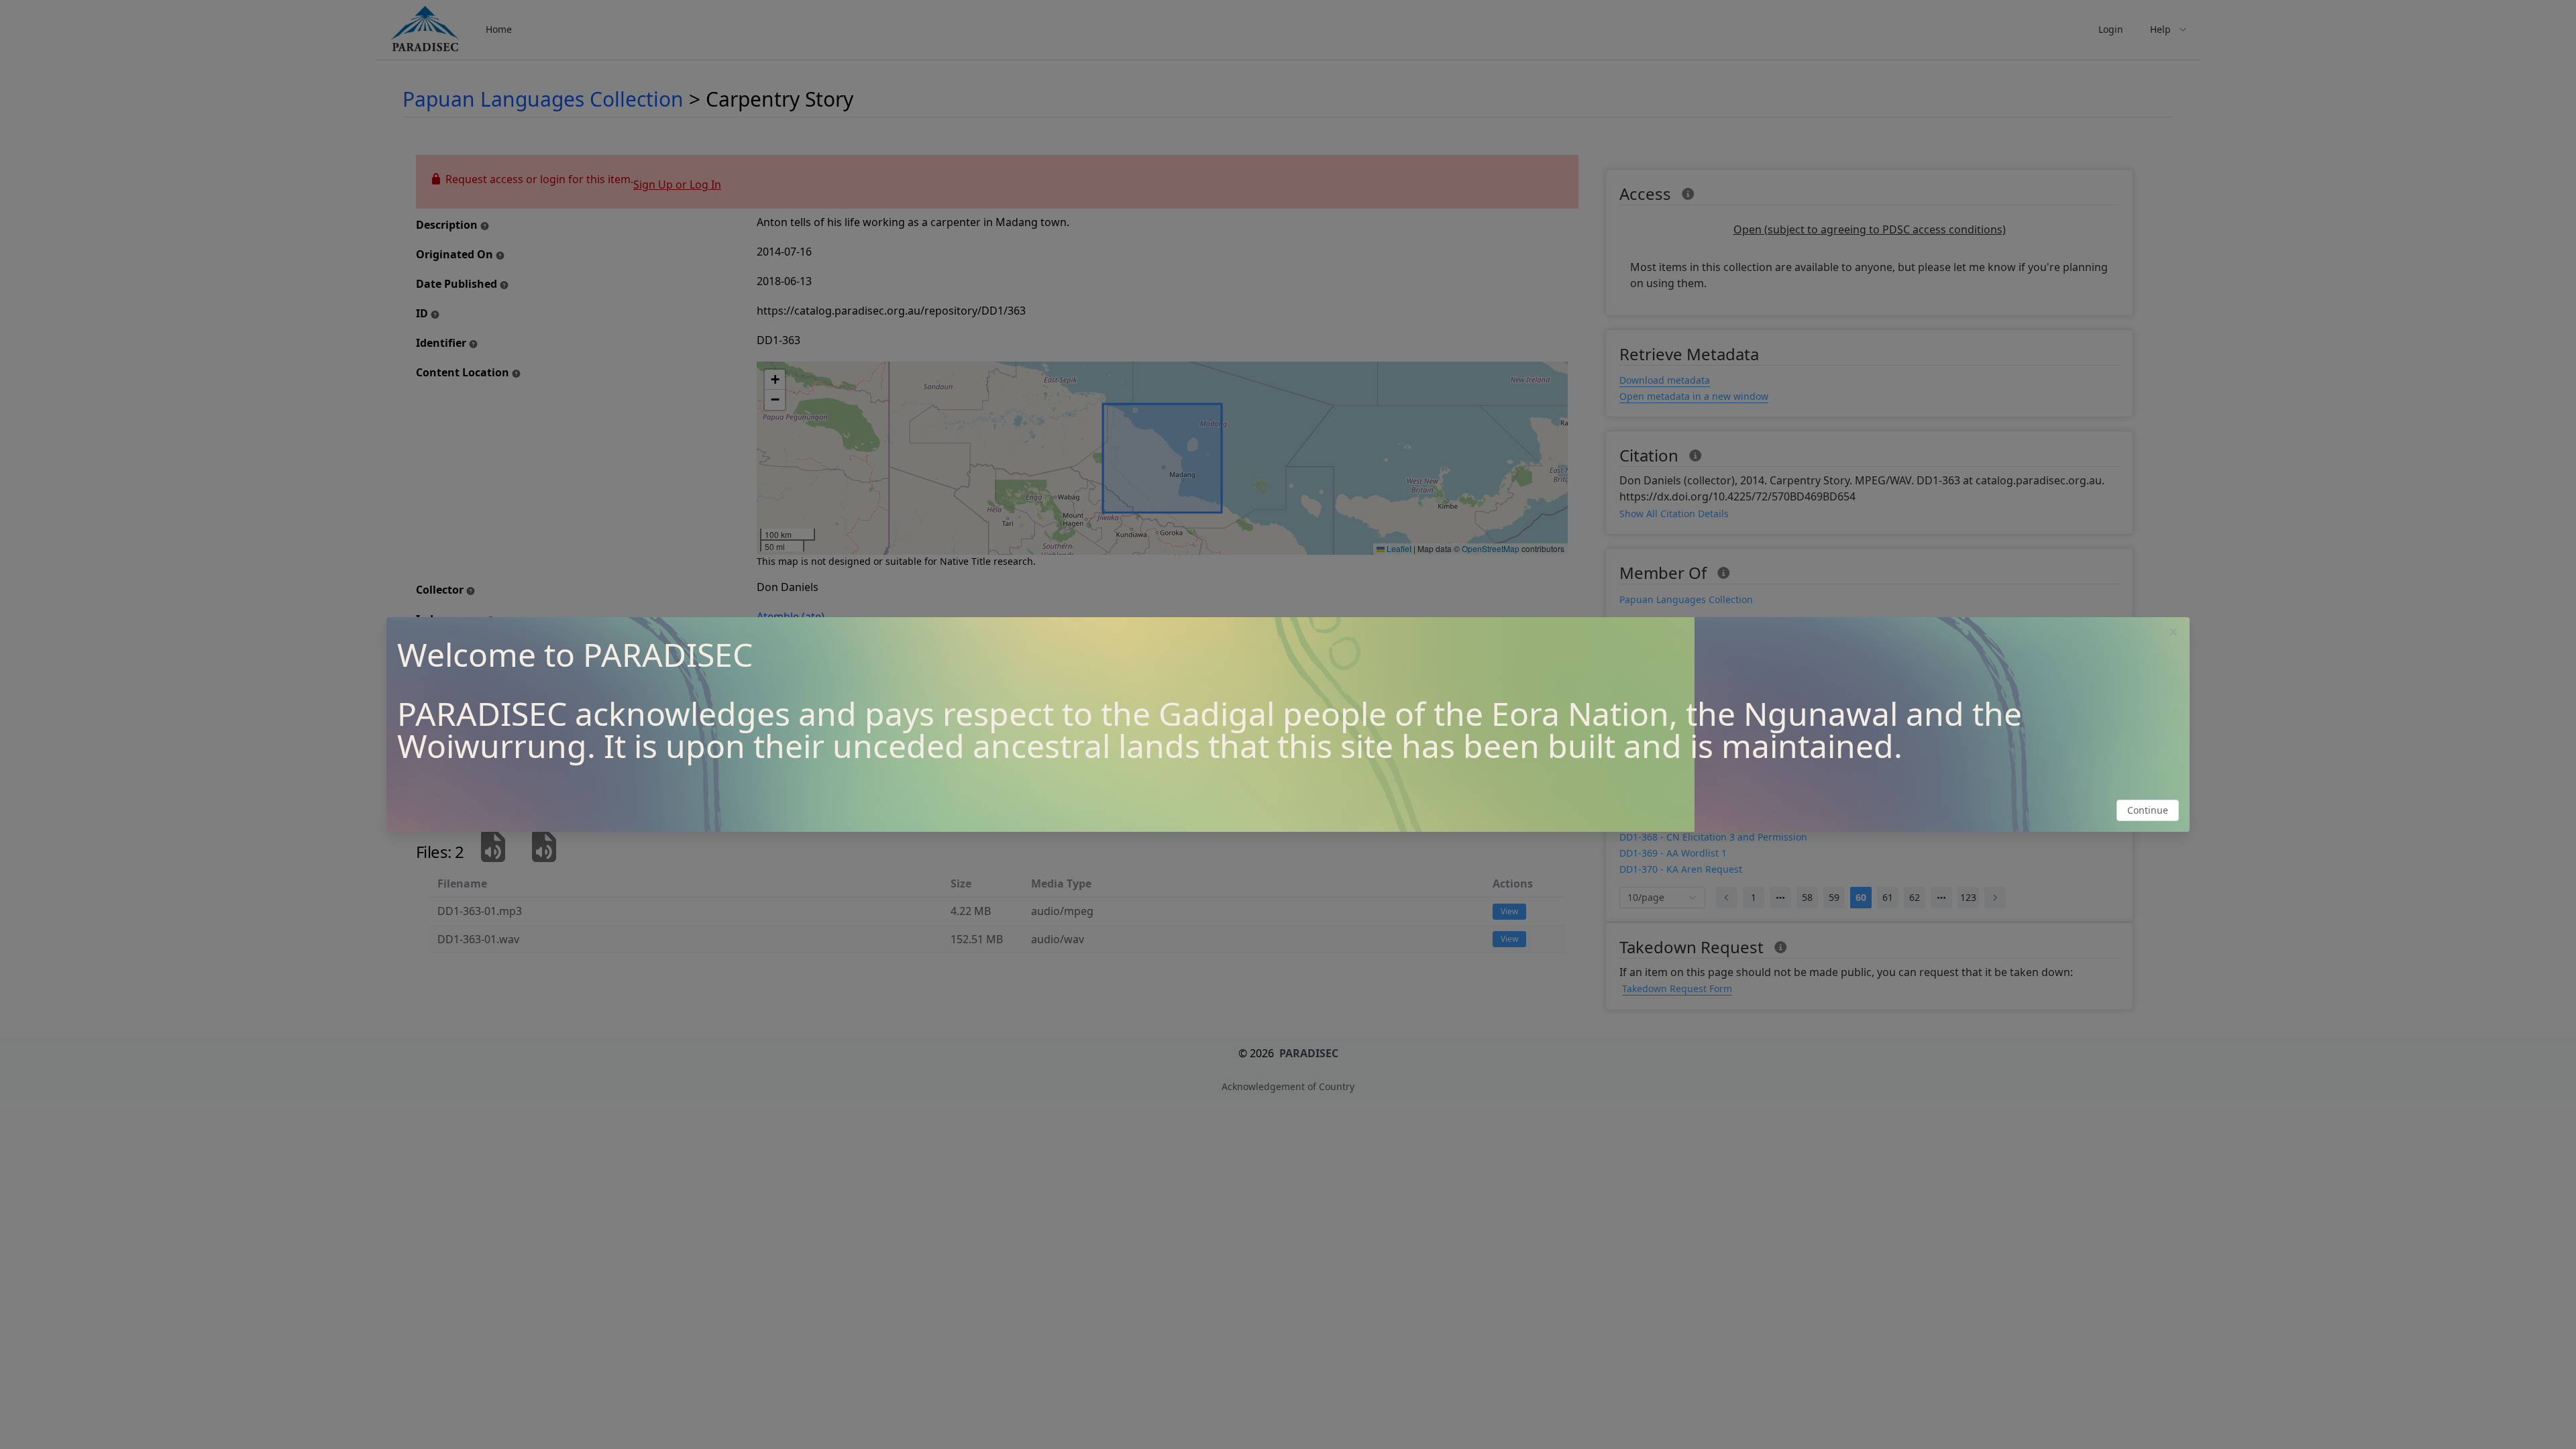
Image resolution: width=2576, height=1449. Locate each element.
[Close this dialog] (2173, 633)
